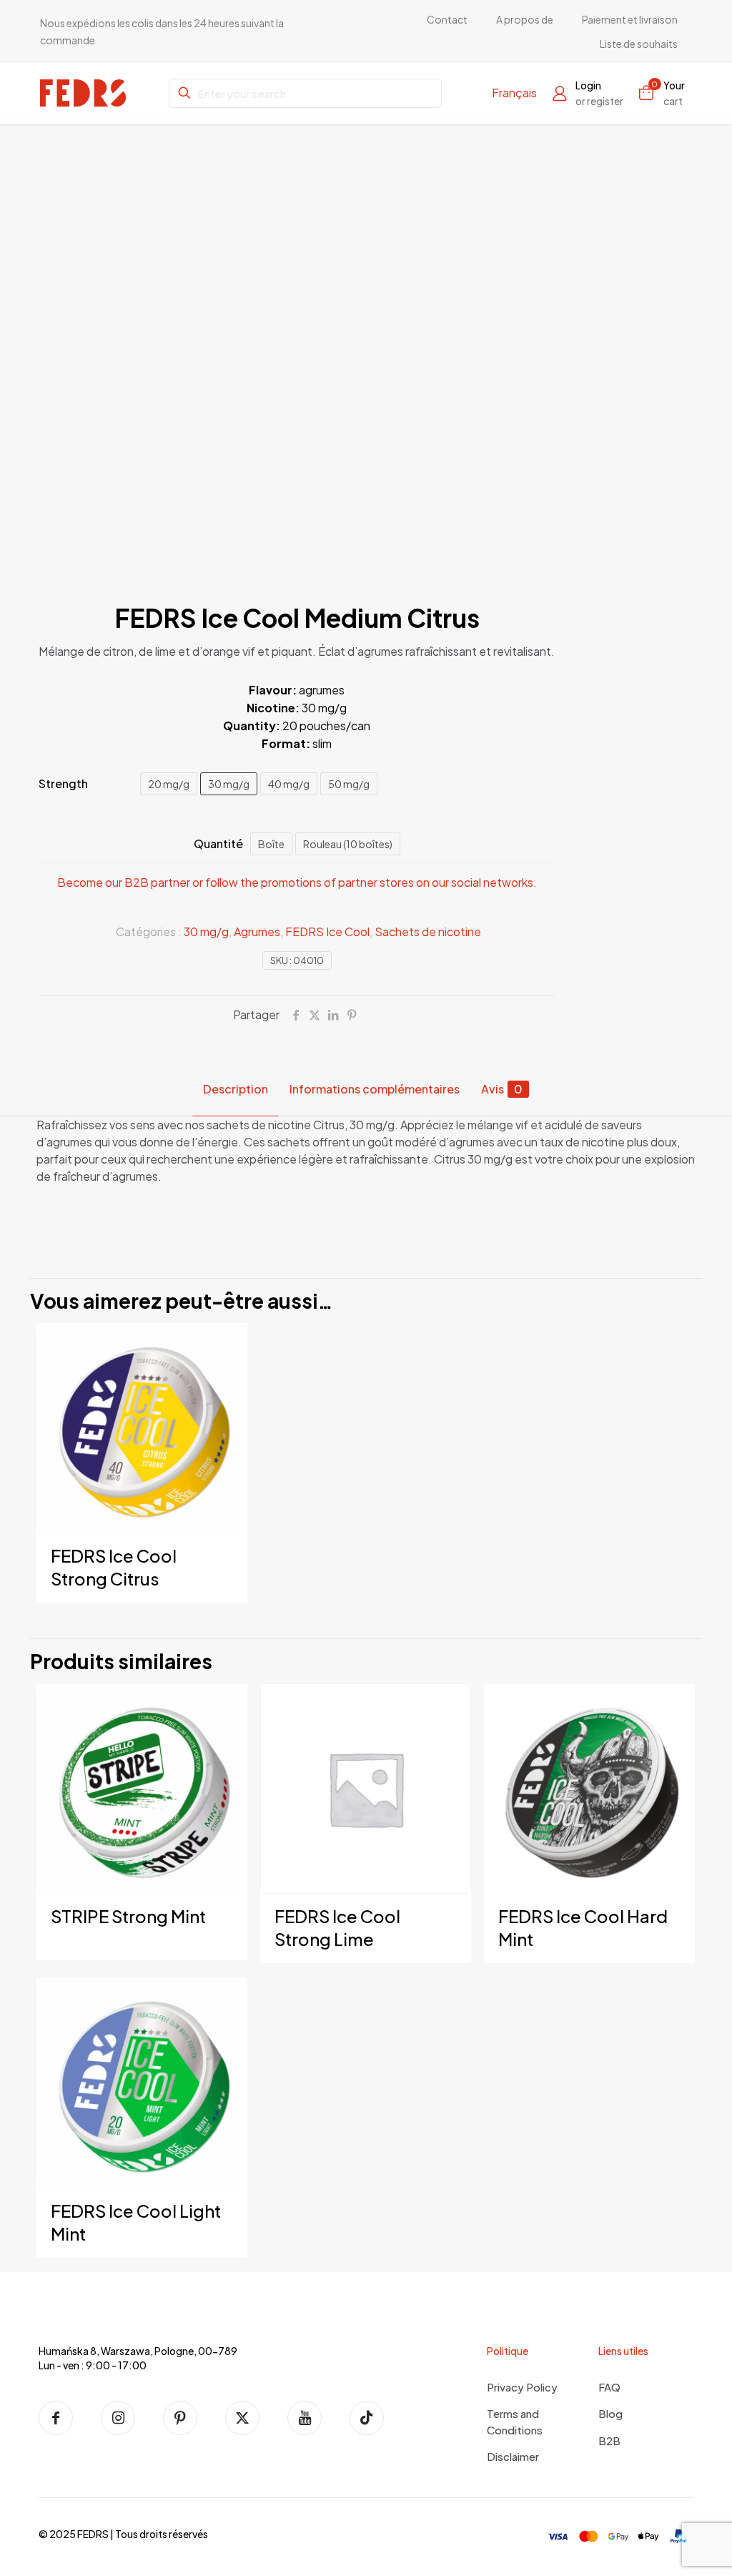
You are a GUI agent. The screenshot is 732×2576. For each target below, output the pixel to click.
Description (236, 1089)
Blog (610, 2413)
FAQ (609, 2387)
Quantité (218, 844)
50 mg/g (349, 784)
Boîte (271, 844)
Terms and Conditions (515, 2422)
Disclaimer (513, 2456)
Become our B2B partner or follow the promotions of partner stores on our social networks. (297, 882)
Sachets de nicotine (428, 931)
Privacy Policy (522, 2387)
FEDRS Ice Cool (327, 931)
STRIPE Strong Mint (128, 1916)
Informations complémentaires (375, 1089)
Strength (63, 783)
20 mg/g (169, 784)
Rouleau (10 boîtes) (348, 844)
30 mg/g (229, 784)
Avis (502, 1089)
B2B (609, 2440)
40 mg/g (289, 784)
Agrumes (257, 931)
